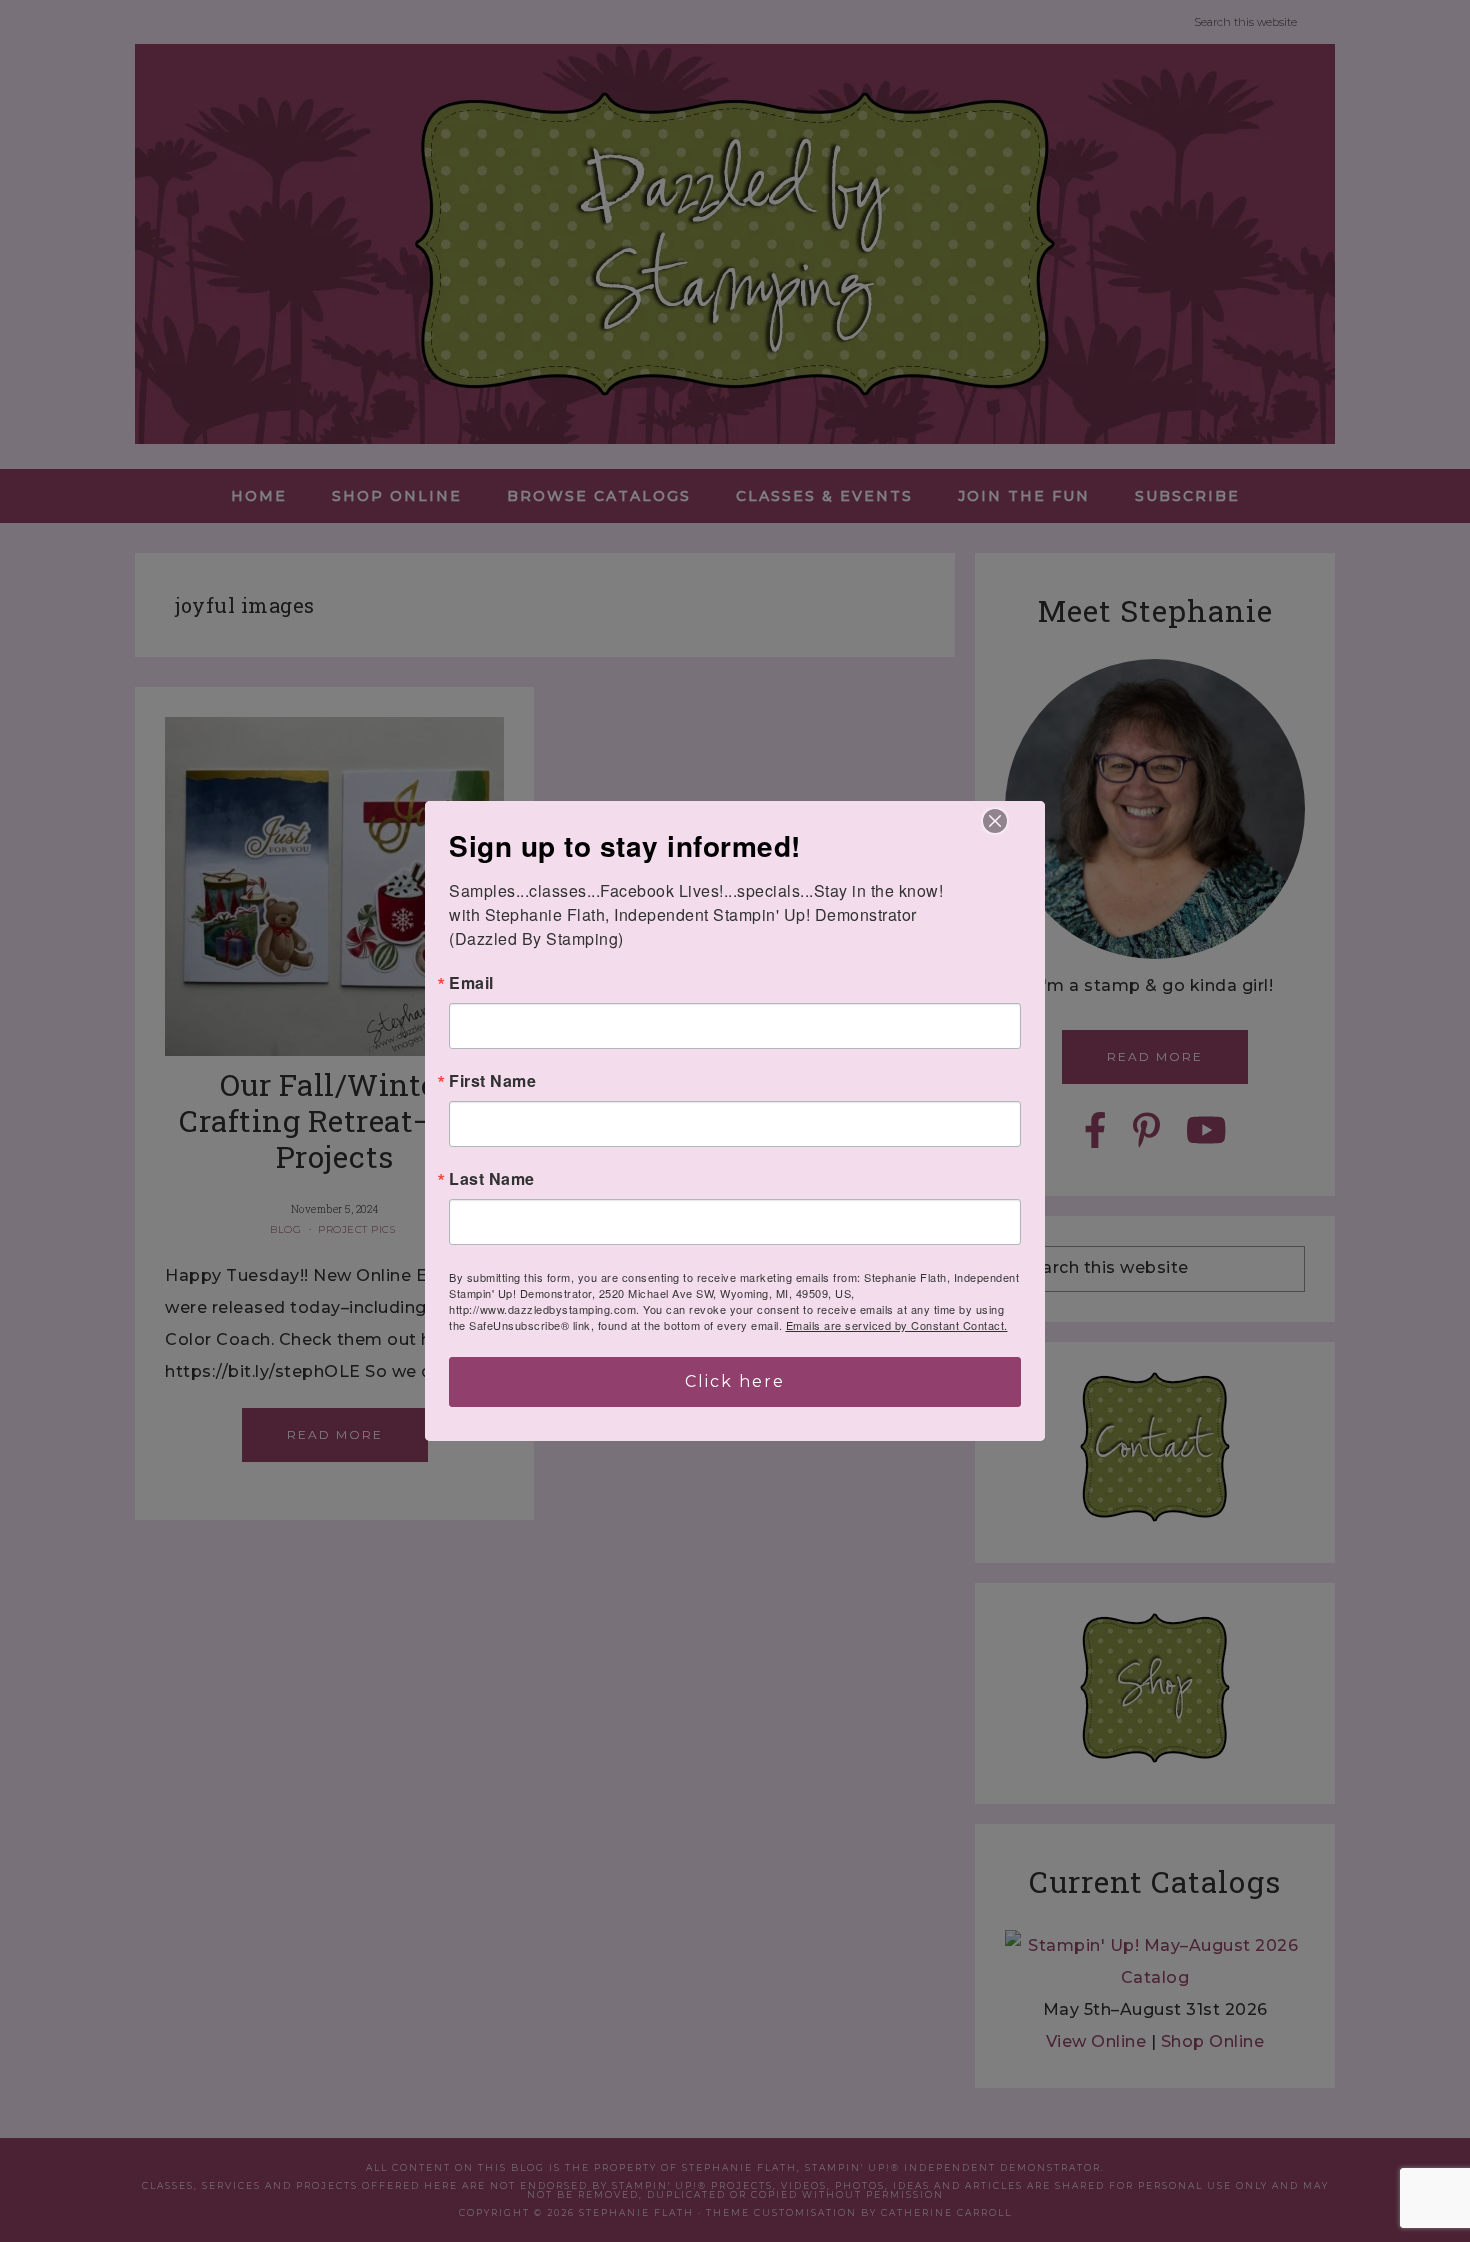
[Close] (995, 821)
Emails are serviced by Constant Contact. (897, 1325)
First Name (492, 1081)
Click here (735, 1381)
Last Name (492, 1179)
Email (471, 983)
